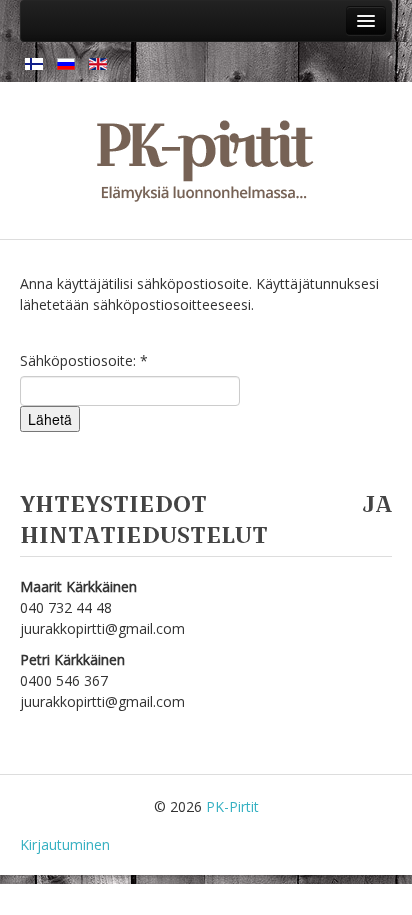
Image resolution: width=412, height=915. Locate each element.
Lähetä (50, 419)
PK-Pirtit (232, 806)
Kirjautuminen (65, 844)
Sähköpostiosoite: (84, 360)
